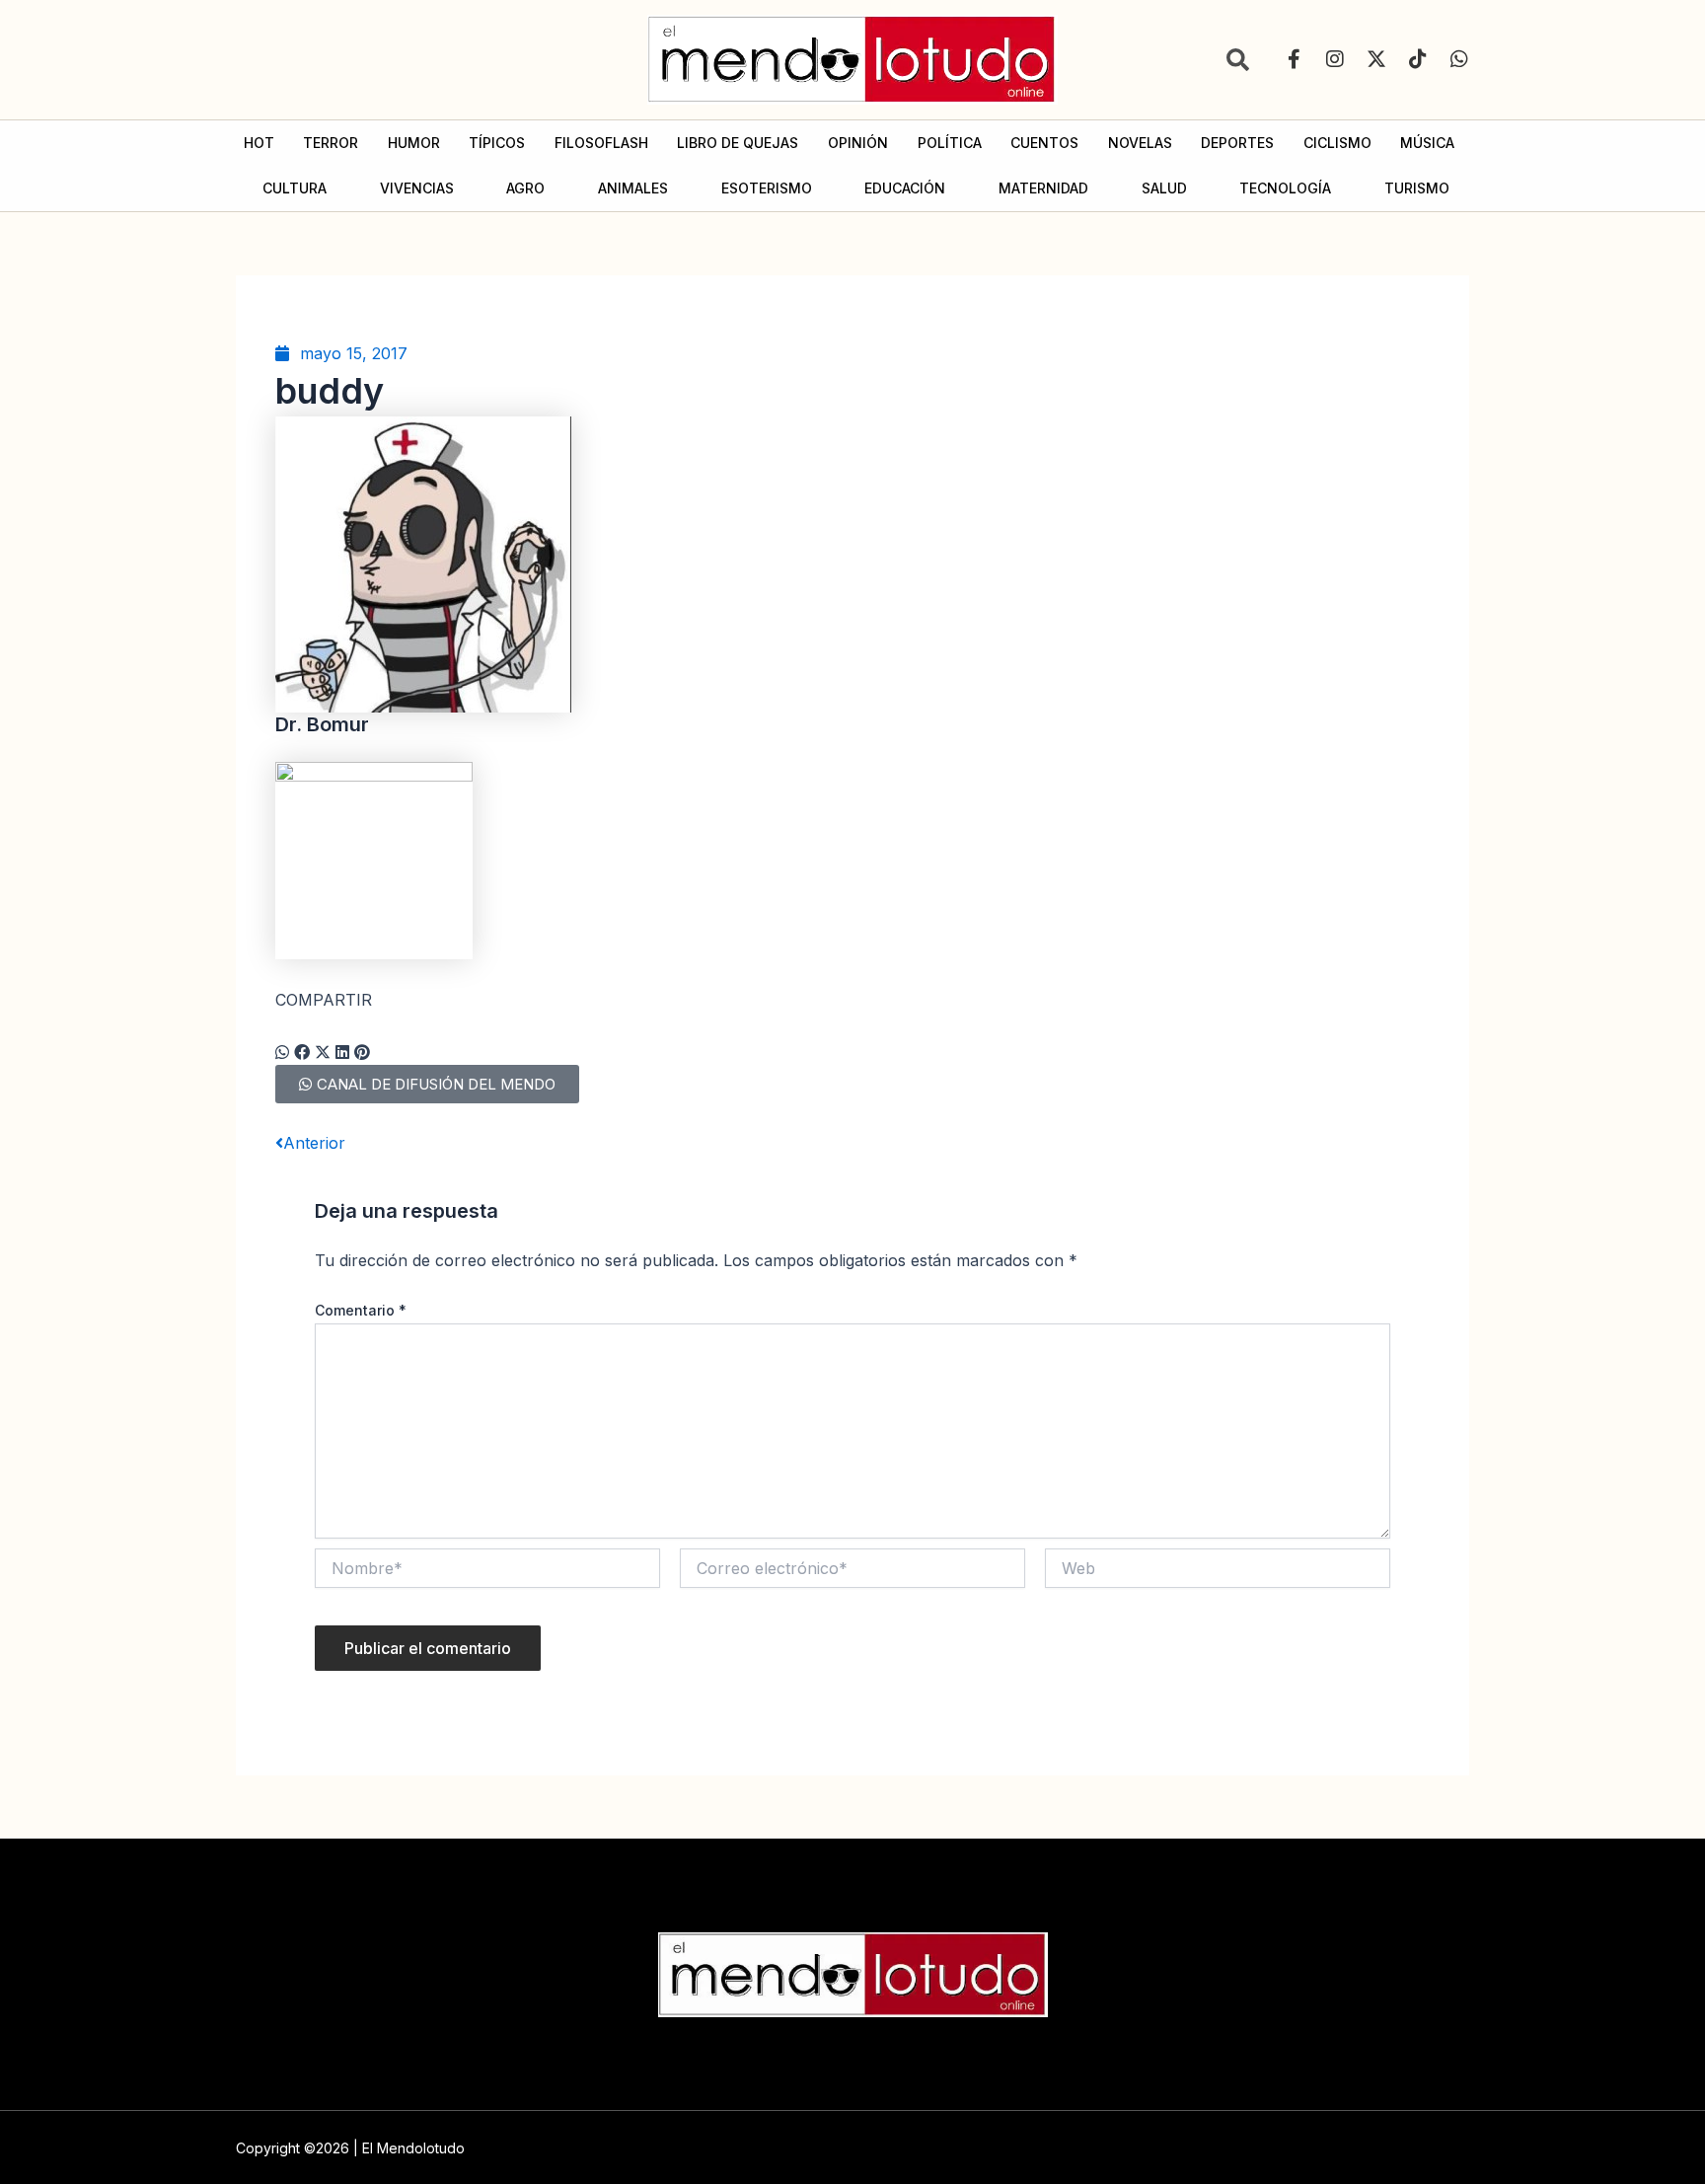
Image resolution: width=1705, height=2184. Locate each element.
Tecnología (1285, 188)
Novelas (1140, 143)
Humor (414, 143)
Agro (525, 188)
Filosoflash (601, 143)
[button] (282, 1052)
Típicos (497, 143)
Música (1427, 143)
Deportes (1237, 143)
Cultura (295, 188)
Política (950, 143)
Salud (1164, 188)
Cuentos (1044, 143)
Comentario (361, 1310)
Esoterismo (767, 188)
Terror (331, 143)
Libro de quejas (738, 143)
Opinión (858, 143)
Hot (259, 143)
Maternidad (1043, 188)
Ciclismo (1337, 143)
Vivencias (417, 188)
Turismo (1417, 188)
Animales (633, 188)
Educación (905, 188)
